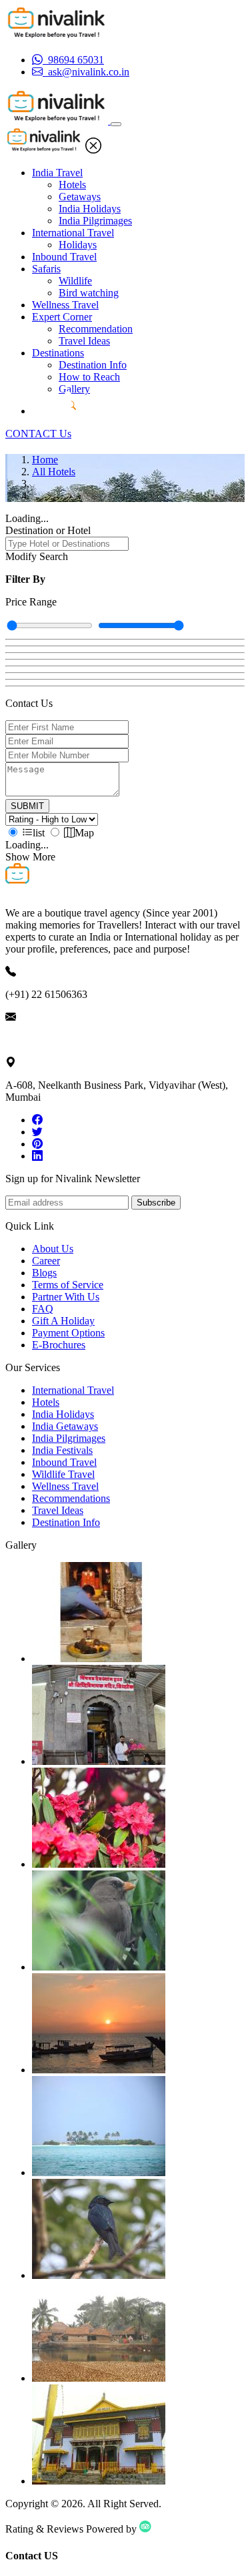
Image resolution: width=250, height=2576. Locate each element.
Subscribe (156, 1203)
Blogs (44, 1273)
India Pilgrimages (95, 221)
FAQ (43, 1309)
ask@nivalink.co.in (46, 1040)
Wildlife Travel (63, 1474)
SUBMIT (27, 806)
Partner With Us (66, 1297)
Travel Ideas (84, 341)
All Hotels (54, 472)
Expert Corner (62, 317)
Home (45, 460)
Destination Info (93, 365)
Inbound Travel (64, 257)
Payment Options (68, 1333)
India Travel (57, 173)
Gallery (74, 389)
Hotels (72, 185)
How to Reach (89, 377)
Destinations (58, 353)
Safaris (46, 269)
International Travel (73, 233)
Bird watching (89, 293)
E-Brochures (59, 1345)
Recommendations (71, 1498)
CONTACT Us (38, 434)
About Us (53, 1249)
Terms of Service (68, 1285)
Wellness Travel (65, 305)
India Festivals (62, 1450)
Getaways (80, 197)
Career (46, 1261)
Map (84, 833)
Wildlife (75, 281)
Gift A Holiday (63, 1321)
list (39, 833)
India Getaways (65, 1426)
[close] (93, 150)
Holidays (78, 245)
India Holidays (90, 209)
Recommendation (96, 329)
